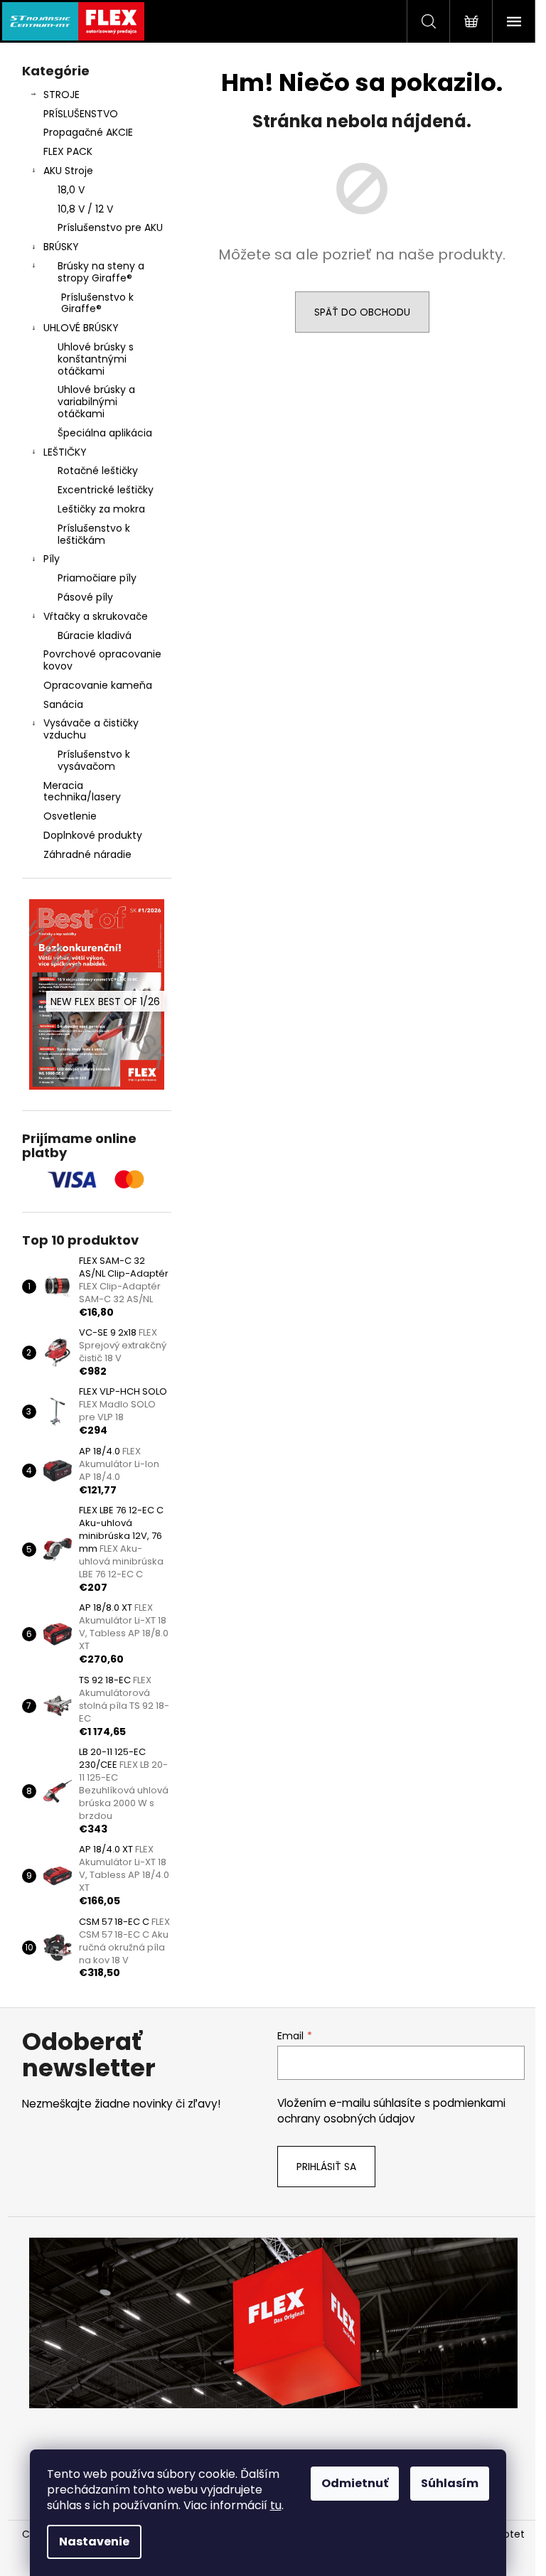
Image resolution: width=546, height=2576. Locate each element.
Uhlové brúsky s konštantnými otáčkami (96, 359)
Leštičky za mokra (101, 509)
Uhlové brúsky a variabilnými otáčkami (96, 402)
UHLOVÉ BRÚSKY (81, 328)
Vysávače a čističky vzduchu (91, 729)
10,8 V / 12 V (85, 209)
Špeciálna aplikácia (105, 433)
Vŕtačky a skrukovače (96, 616)
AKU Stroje (68, 171)
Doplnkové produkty (93, 835)
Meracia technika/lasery (82, 791)
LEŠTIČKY (65, 452)
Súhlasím (450, 2483)
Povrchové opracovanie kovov (102, 660)
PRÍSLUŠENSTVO (81, 114)
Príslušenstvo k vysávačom (94, 760)
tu (276, 2505)
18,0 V (71, 190)
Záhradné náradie (87, 854)
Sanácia (63, 704)
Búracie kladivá (95, 635)
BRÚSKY (61, 247)
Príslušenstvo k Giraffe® (97, 303)
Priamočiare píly (97, 578)
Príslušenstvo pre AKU (110, 227)
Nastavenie (94, 2542)
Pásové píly (85, 597)
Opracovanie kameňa (98, 685)
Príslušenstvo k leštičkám (94, 534)
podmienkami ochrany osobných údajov (391, 2111)
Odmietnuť (355, 2483)
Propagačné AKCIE (88, 132)
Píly (52, 559)
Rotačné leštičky (98, 471)
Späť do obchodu (362, 312)
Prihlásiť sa (326, 2167)
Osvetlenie (70, 816)
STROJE (61, 95)
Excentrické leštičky (106, 490)
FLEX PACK (68, 151)
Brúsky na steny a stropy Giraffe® (101, 272)
